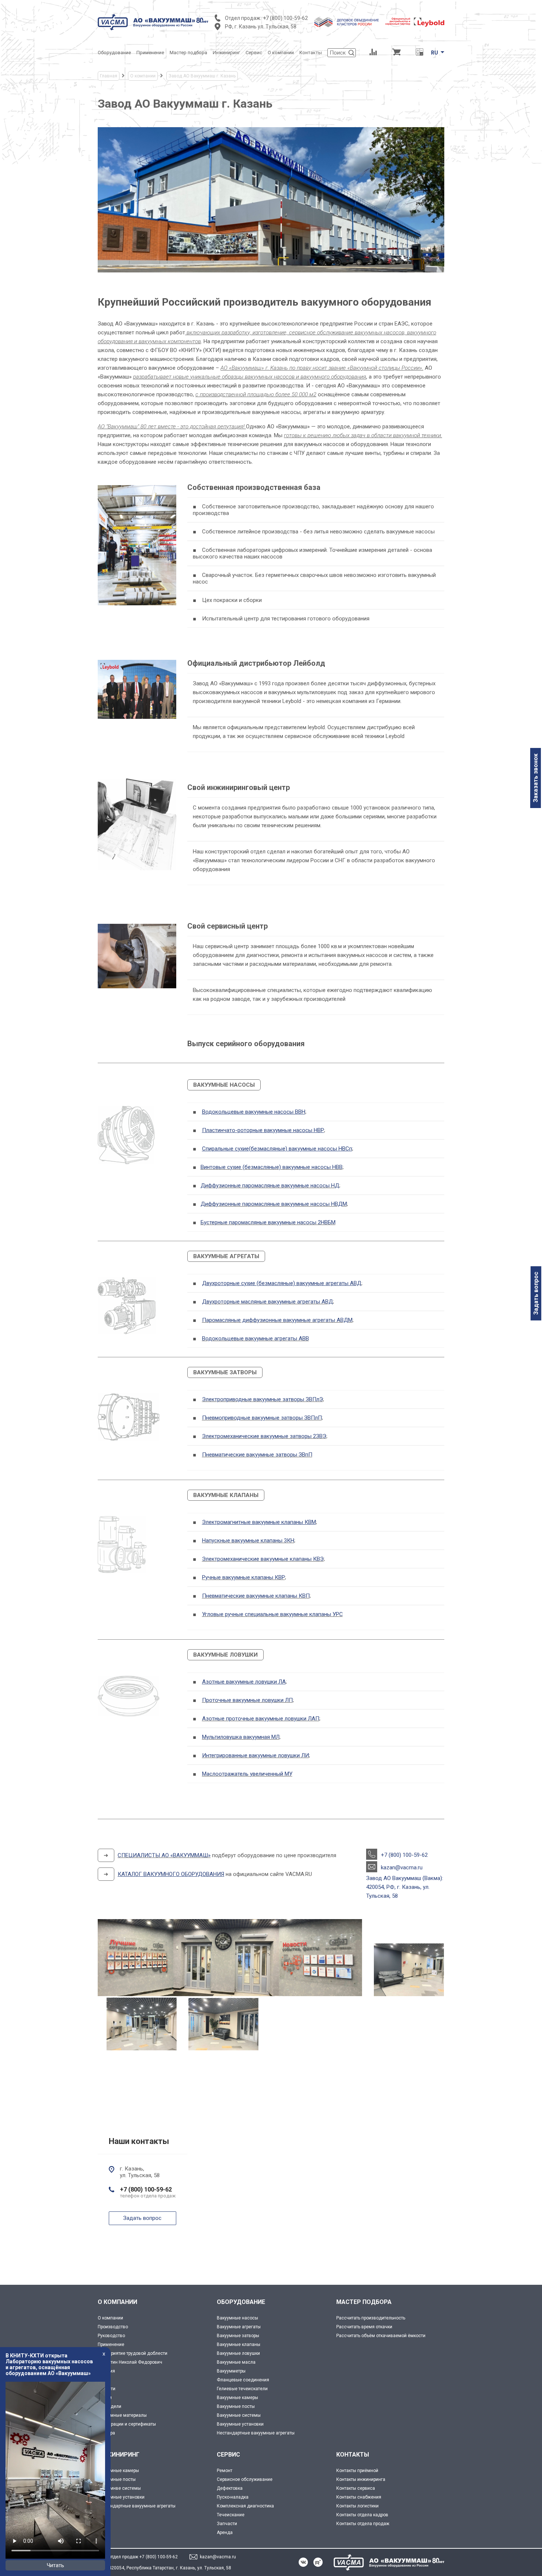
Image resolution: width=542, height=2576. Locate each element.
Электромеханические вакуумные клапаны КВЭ (263, 1559)
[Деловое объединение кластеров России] (347, 22)
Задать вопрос (536, 1293)
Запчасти (227, 2524)
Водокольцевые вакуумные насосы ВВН (254, 1112)
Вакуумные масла (236, 2362)
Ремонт (225, 2471)
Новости (107, 2389)
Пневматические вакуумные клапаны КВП (256, 1596)
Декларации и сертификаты (127, 2424)
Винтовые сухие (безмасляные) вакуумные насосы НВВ (272, 1167)
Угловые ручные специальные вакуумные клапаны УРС (272, 1614)
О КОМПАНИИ (117, 2302)
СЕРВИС (228, 2455)
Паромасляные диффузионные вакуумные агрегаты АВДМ (277, 1320)
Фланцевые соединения (243, 2380)
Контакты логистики (357, 2506)
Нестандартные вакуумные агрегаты (256, 2433)
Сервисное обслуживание (245, 2479)
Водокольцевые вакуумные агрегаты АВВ (256, 1339)
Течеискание (231, 2515)
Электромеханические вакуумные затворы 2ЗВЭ (264, 1436)
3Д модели (110, 2406)
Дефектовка (230, 2488)
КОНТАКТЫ (353, 2455)
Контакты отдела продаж (363, 2524)
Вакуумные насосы (237, 2318)
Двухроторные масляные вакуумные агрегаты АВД (267, 1302)
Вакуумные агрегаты (239, 2327)
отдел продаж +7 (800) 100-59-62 (143, 2557)
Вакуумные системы (239, 2415)
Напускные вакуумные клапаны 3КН (248, 1541)
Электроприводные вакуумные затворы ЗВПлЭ (263, 1399)
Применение (111, 2344)
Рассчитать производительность (371, 2318)
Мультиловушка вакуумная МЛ (241, 1737)
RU (435, 53)
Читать (55, 2565)
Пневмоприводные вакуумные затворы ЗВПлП (262, 1418)
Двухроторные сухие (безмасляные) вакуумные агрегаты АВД (282, 1283)
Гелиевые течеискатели (242, 2389)
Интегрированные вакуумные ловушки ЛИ (256, 1755)
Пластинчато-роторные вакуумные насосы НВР (263, 1130)
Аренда (225, 2533)
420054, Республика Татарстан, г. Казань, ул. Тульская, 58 (170, 2568)
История (106, 2371)
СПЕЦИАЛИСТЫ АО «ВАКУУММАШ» (164, 1855)
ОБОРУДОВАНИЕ (241, 2302)
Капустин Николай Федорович (130, 2362)
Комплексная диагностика (245, 2506)
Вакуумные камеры (237, 2398)
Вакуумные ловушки (238, 2353)
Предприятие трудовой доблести (133, 2353)
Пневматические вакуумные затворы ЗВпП (257, 1455)
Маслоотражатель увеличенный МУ (247, 1774)
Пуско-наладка (233, 2497)
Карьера (106, 2433)
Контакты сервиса (356, 2488)
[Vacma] (153, 22)
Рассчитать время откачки (364, 2327)
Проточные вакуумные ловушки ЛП (247, 1700)
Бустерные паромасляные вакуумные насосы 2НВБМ (268, 1222)
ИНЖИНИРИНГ (119, 2455)
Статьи (105, 2398)
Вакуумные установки (240, 2424)
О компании (110, 2318)
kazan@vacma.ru (402, 1867)
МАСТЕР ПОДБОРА (364, 2302)
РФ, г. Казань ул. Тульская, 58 (261, 27)
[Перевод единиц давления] (419, 53)
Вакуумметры (231, 2371)
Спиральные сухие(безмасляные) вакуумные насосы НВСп (277, 1149)
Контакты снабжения (359, 2497)
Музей (104, 2380)
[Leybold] (415, 22)
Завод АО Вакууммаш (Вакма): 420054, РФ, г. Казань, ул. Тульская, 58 (405, 1887)
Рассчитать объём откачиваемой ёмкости (381, 2336)
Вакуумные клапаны (239, 2344)
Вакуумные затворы (238, 2336)
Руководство (111, 2336)
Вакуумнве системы (119, 2488)
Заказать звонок (536, 778)
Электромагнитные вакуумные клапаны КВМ (259, 1522)
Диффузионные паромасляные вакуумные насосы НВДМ (274, 1204)
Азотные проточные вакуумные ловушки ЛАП (261, 1719)
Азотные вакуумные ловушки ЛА (244, 1682)
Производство (113, 2327)
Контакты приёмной (357, 2471)
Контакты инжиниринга (361, 2479)
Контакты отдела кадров (362, 2515)
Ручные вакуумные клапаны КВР (244, 1577)
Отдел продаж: (243, 18)
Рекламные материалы (122, 2415)
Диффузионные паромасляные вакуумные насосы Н (268, 1186)
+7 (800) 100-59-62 (285, 18)
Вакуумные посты (236, 2406)
